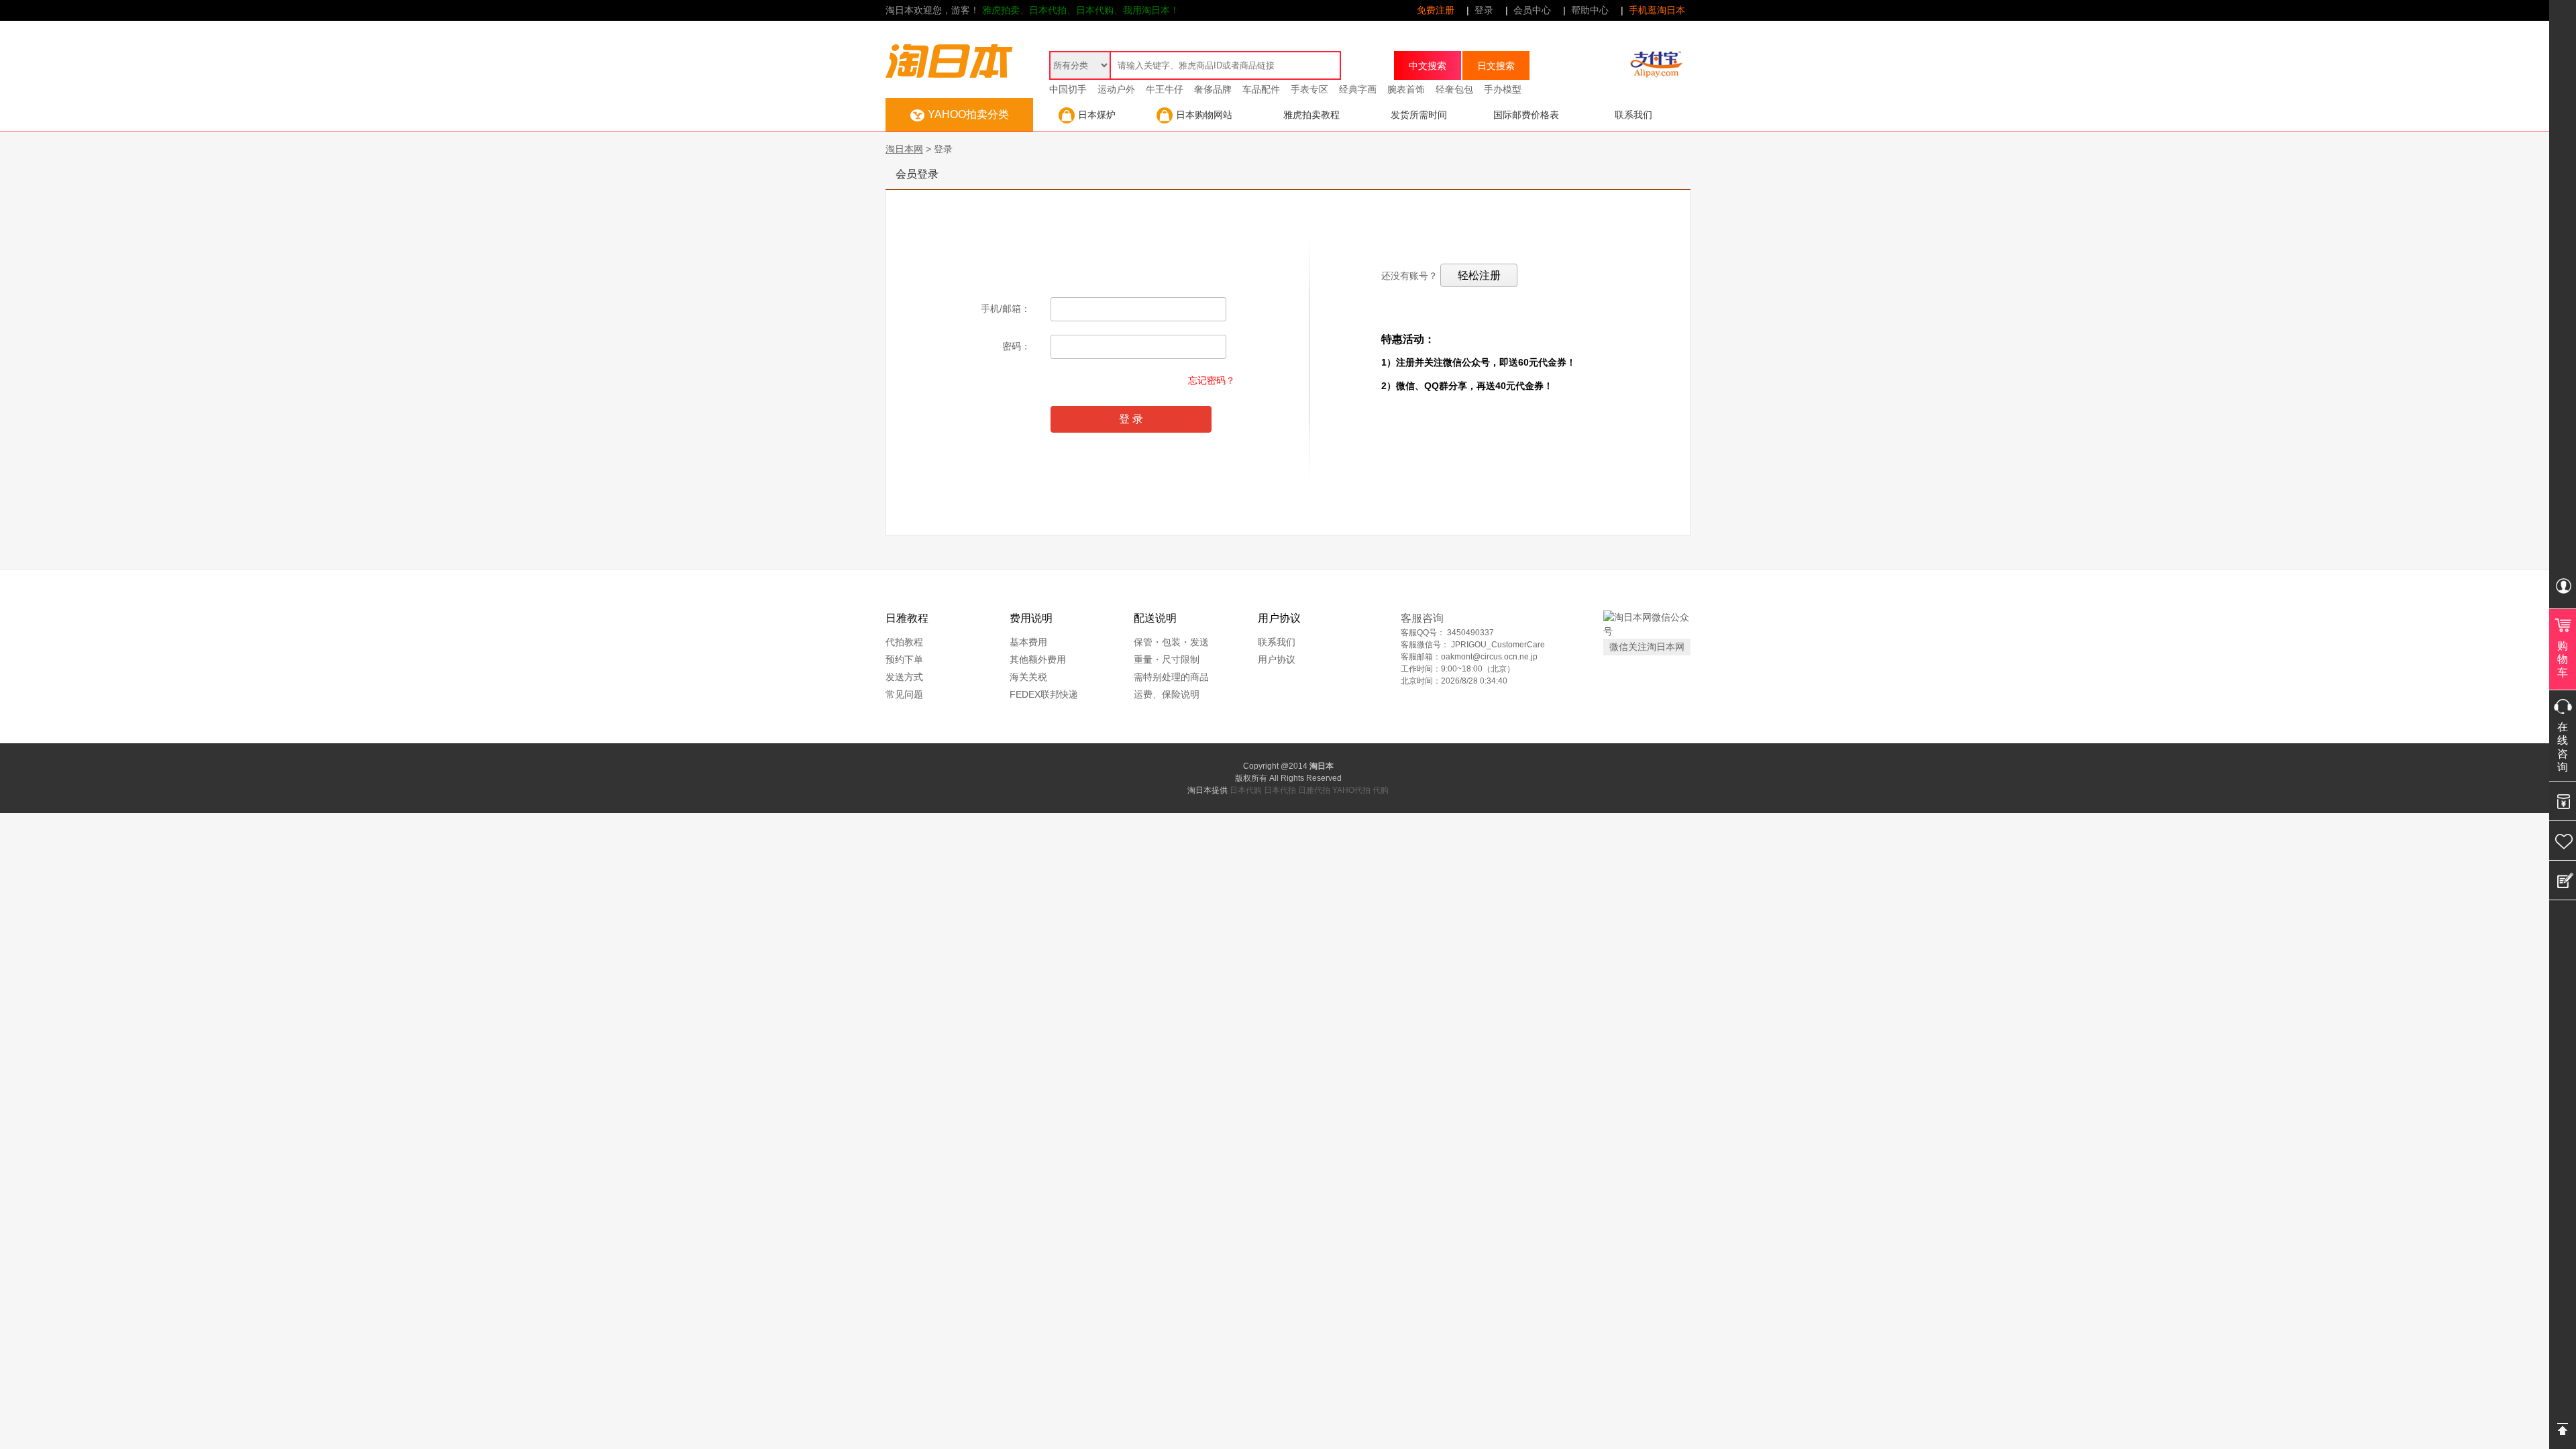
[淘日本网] (949, 51)
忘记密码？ (1212, 380)
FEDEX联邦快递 (1044, 694)
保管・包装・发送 (1171, 642)
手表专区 (1309, 89)
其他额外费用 (1038, 659)
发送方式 (904, 677)
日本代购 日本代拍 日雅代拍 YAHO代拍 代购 (1309, 790)
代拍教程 (904, 642)
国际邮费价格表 (1526, 115)
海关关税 (1028, 677)
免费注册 (1436, 10)
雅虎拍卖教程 (1311, 115)
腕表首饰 (1406, 89)
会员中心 (1532, 10)
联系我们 (1633, 115)
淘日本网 (904, 149)
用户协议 (1277, 659)
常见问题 (904, 694)
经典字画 (1358, 89)
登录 (1484, 10)
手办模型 (1503, 89)
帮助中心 (1590, 10)
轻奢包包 (1454, 89)
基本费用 (1028, 642)
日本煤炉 (1097, 115)
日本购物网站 (1204, 115)
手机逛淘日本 (1657, 10)
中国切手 (1068, 89)
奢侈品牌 (1213, 89)
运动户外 (1116, 89)
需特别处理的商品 (1171, 677)
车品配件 (1261, 89)
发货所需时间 (1419, 115)
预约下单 (904, 659)
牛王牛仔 (1165, 89)
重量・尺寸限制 (1167, 659)
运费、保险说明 (1167, 694)
